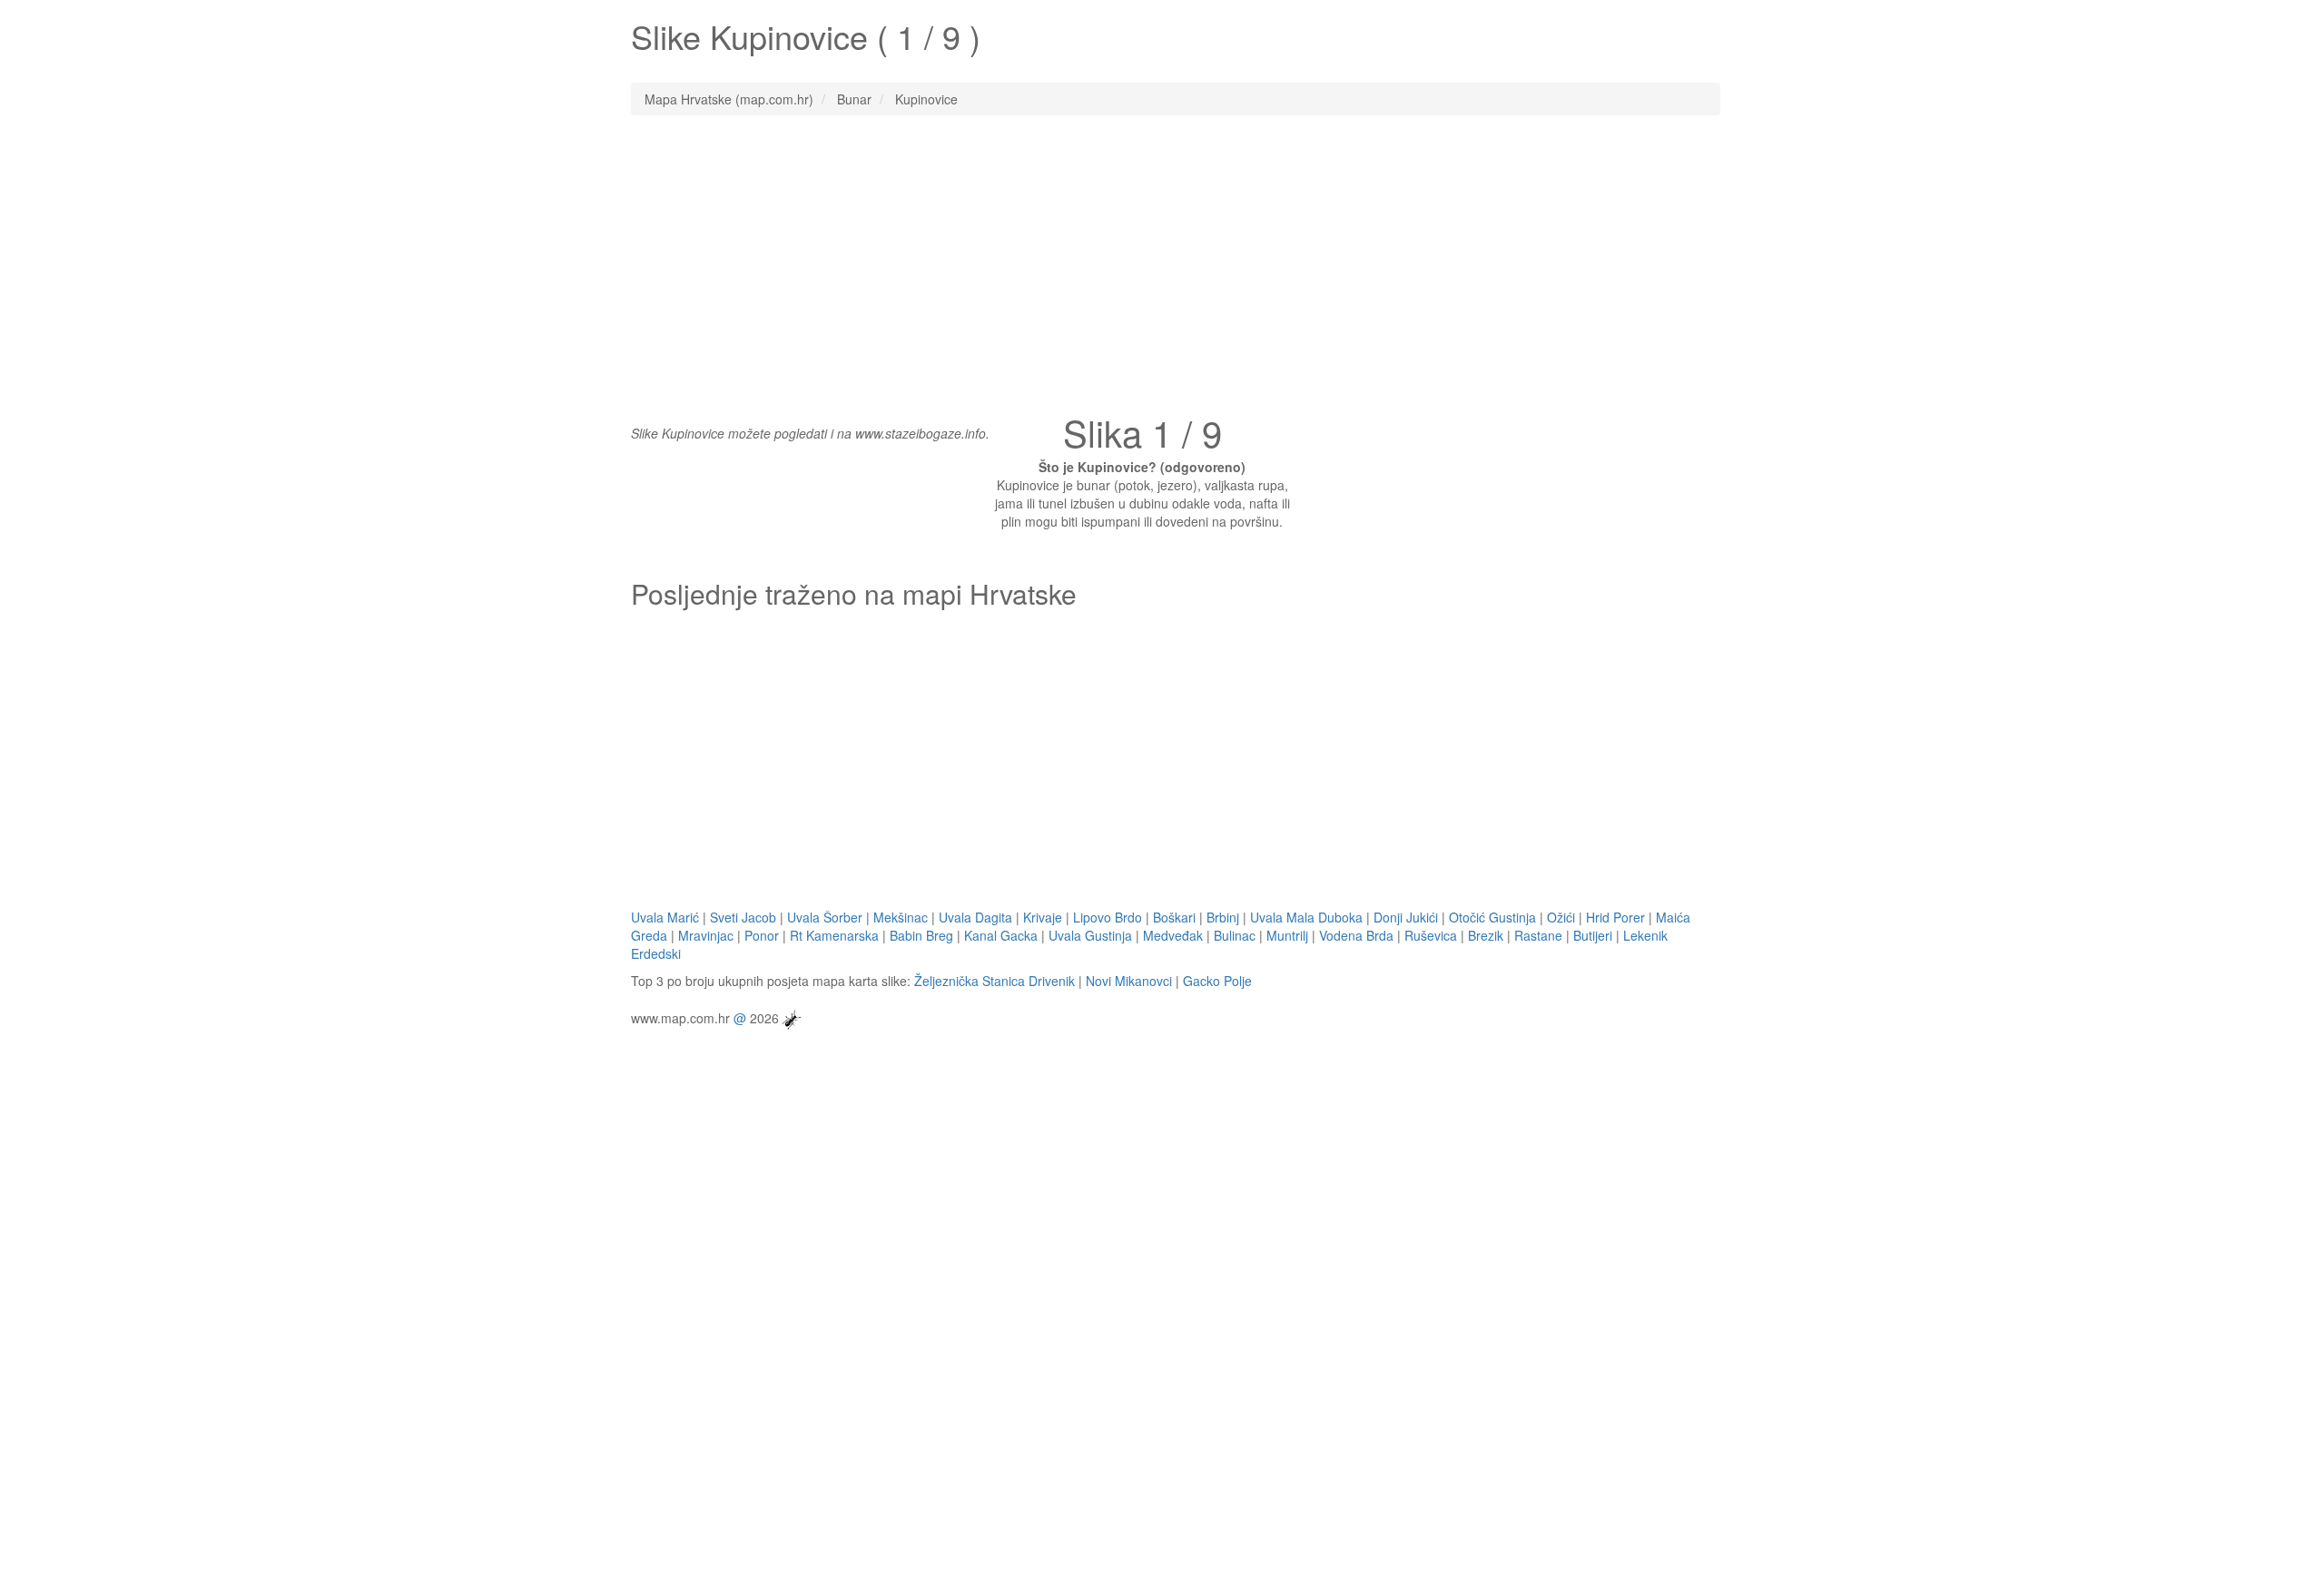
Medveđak (1173, 935)
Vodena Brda (1356, 935)
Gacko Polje (1217, 981)
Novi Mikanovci (1129, 981)
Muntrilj (1287, 935)
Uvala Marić (665, 917)
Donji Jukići (1406, 917)
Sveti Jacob (743, 917)
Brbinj (1223, 917)
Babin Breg (921, 935)
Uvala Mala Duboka (1306, 917)
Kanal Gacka (1001, 935)
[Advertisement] (1162, 261)
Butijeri (1593, 935)
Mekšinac (901, 917)
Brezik (1486, 935)
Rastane (1538, 935)
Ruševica (1431, 935)
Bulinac (1235, 935)
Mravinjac (706, 935)
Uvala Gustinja (1090, 935)
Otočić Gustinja (1492, 917)
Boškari (1174, 917)
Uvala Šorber (825, 917)
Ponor (762, 935)
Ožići (1561, 917)
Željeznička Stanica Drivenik (995, 981)
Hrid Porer (1615, 917)
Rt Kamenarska (834, 935)
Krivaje (1043, 917)
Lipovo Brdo (1108, 917)
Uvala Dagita (975, 917)
